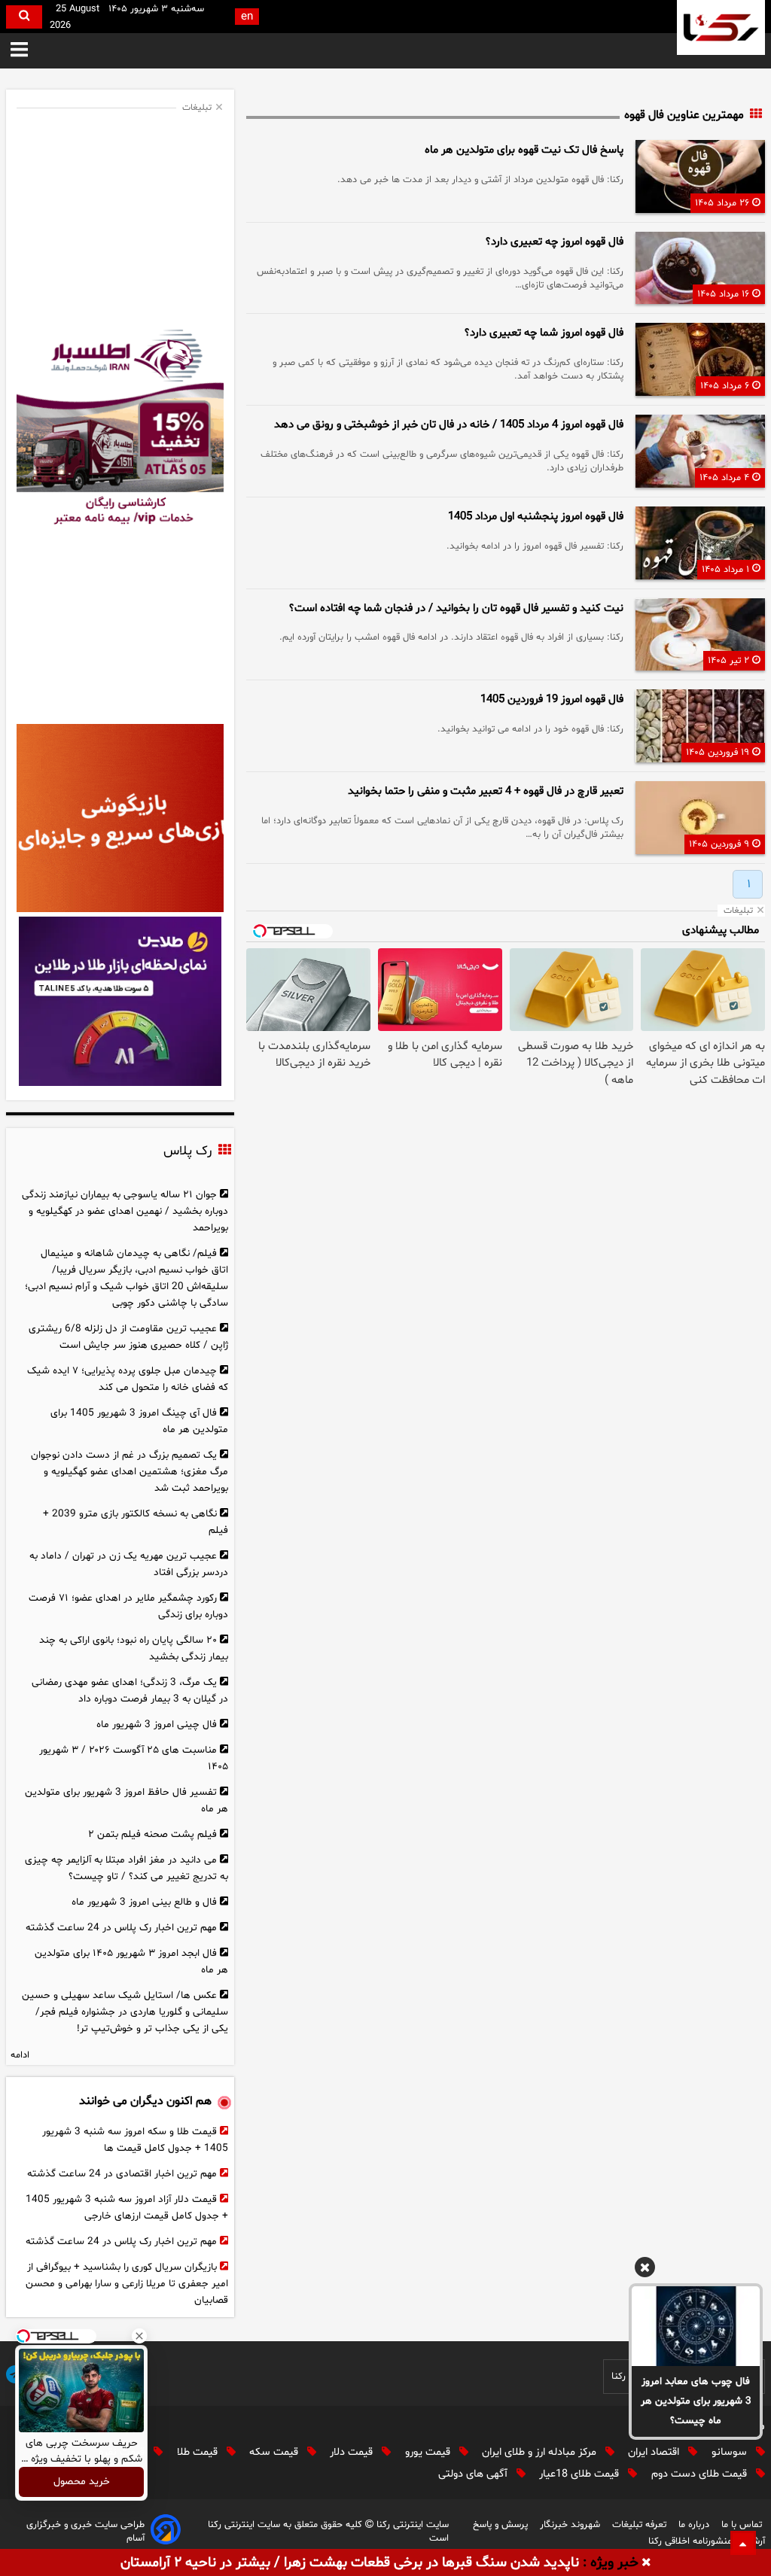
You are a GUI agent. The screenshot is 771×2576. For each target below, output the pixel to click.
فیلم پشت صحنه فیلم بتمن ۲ (152, 1834)
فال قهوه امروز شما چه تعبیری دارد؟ (544, 333)
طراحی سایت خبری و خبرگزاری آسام (85, 2532)
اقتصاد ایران (655, 2452)
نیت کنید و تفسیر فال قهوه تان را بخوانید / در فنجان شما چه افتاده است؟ (456, 608)
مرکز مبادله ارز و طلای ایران (541, 2452)
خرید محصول (82, 2482)
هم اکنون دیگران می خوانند (145, 2101)
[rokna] (721, 27)
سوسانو (731, 2452)
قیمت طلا (199, 2452)
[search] (24, 17)
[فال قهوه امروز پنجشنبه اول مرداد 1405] (700, 543)
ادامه (20, 2055)
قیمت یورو (429, 2452)
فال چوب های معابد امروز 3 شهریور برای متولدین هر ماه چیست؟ (696, 2401)
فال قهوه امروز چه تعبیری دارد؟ (555, 242)
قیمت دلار (353, 2452)
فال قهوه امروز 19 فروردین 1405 (552, 700)
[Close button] (139, 2336)
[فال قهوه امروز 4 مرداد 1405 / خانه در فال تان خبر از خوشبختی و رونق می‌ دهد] (700, 451)
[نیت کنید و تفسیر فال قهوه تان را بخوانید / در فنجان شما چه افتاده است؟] (700, 635)
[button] (19, 51)
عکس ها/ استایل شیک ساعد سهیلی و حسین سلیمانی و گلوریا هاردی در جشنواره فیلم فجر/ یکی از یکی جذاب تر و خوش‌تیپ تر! (125, 2012)
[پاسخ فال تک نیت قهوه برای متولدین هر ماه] (700, 176)
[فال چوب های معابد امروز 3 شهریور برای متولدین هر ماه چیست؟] (696, 2326)
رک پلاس (187, 1151)
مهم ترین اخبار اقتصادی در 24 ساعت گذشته (122, 2174)
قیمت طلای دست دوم (701, 2474)
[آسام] (166, 2532)
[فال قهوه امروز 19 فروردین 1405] (700, 726)
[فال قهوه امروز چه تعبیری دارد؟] (700, 268)
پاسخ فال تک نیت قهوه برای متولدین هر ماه (524, 150)
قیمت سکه (275, 2452)
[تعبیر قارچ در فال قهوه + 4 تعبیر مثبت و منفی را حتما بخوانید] (700, 818)
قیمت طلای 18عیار (581, 2474)
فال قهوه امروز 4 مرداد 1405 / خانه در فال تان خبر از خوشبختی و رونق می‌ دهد (449, 425)
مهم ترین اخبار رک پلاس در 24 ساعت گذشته (121, 1928)
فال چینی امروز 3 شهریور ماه (157, 1724)
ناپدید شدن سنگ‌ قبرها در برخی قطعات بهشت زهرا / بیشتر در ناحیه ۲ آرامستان (350, 2563)
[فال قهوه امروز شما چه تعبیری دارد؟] (700, 359)
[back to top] (743, 2543)
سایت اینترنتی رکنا (411, 2525)
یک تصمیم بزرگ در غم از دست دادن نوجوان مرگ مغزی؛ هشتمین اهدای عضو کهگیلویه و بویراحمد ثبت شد (130, 1472)
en (247, 17)
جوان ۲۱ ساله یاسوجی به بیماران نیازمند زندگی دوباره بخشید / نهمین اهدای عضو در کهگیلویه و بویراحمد (125, 1211)
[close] (646, 2563)
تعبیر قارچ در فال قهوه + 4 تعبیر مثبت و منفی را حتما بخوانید (486, 791)
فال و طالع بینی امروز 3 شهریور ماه (144, 1902)
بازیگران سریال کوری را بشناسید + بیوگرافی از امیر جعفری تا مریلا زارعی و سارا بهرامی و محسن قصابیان (127, 2284)
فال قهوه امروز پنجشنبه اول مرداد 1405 (536, 517)
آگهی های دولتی (474, 2474)
